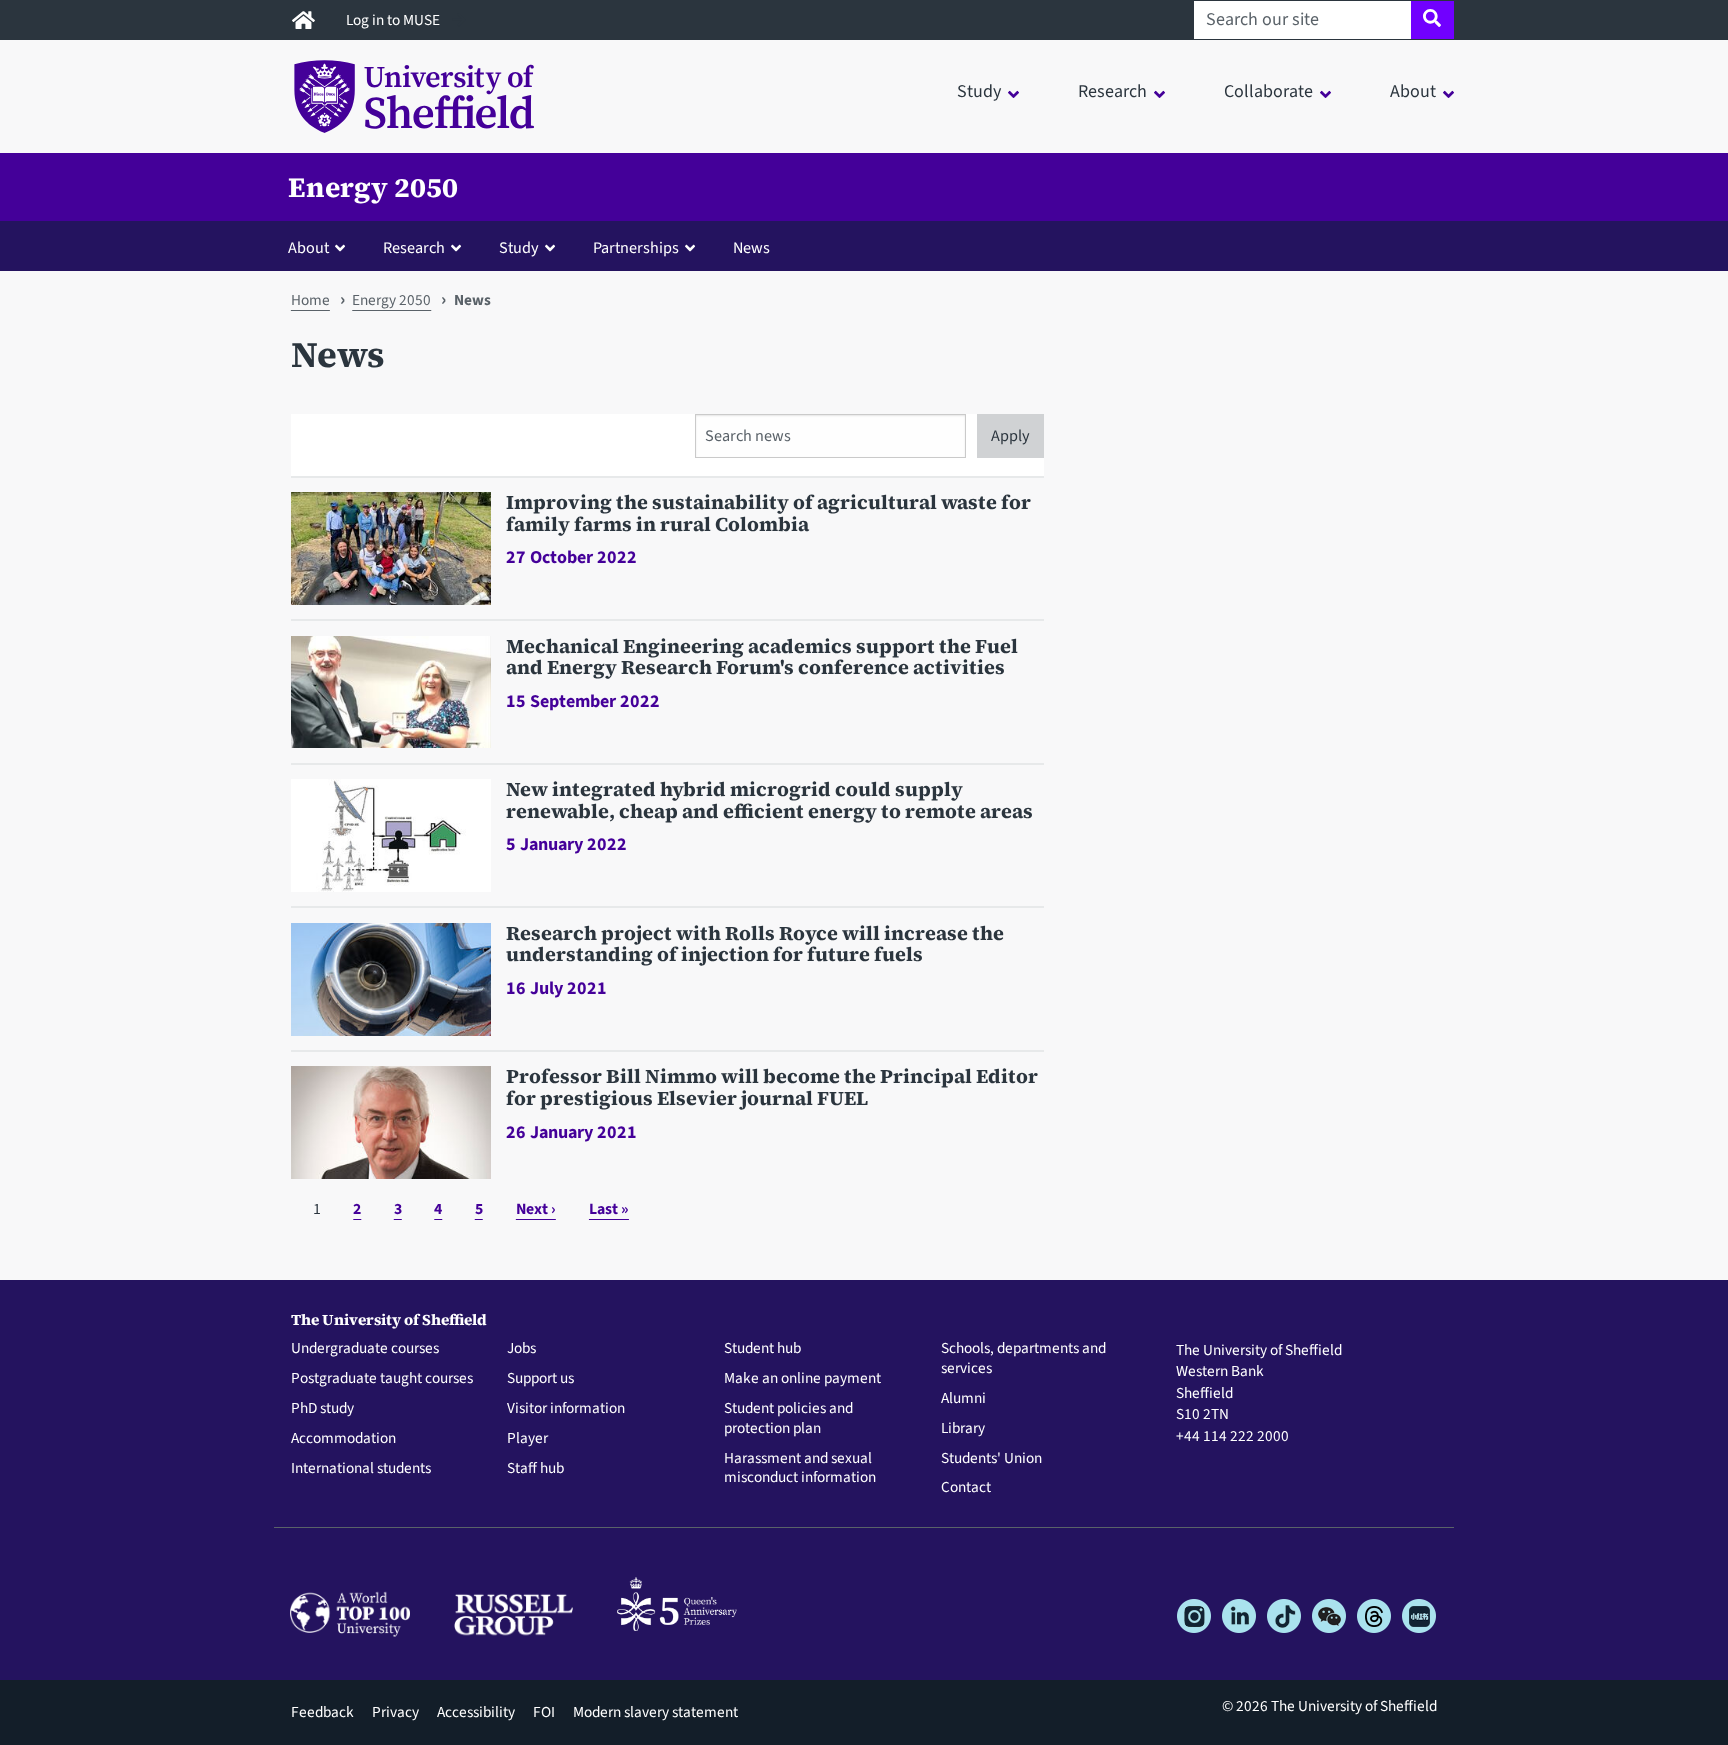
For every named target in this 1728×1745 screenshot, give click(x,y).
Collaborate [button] (1268, 91)
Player (527, 1439)
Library (963, 1429)
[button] (321, 247)
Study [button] (979, 91)
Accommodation (343, 1439)
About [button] (1413, 91)
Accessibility (476, 1712)
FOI (544, 1712)
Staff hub (535, 1469)
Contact (966, 1488)
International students (361, 1469)
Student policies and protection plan (788, 1419)
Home (310, 300)
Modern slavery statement (655, 1712)
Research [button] (1112, 91)
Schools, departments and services (1023, 1359)
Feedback (322, 1712)
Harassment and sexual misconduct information (800, 1469)
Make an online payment (802, 1379)
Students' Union (991, 1459)
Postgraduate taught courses (382, 1379)
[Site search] (1432, 20)
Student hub (762, 1349)
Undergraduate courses (365, 1349)
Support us (540, 1379)
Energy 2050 (373, 187)
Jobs (521, 1349)
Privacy (395, 1712)
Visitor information (566, 1409)
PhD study (322, 1409)
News (751, 247)
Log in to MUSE (394, 20)
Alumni (963, 1399)
